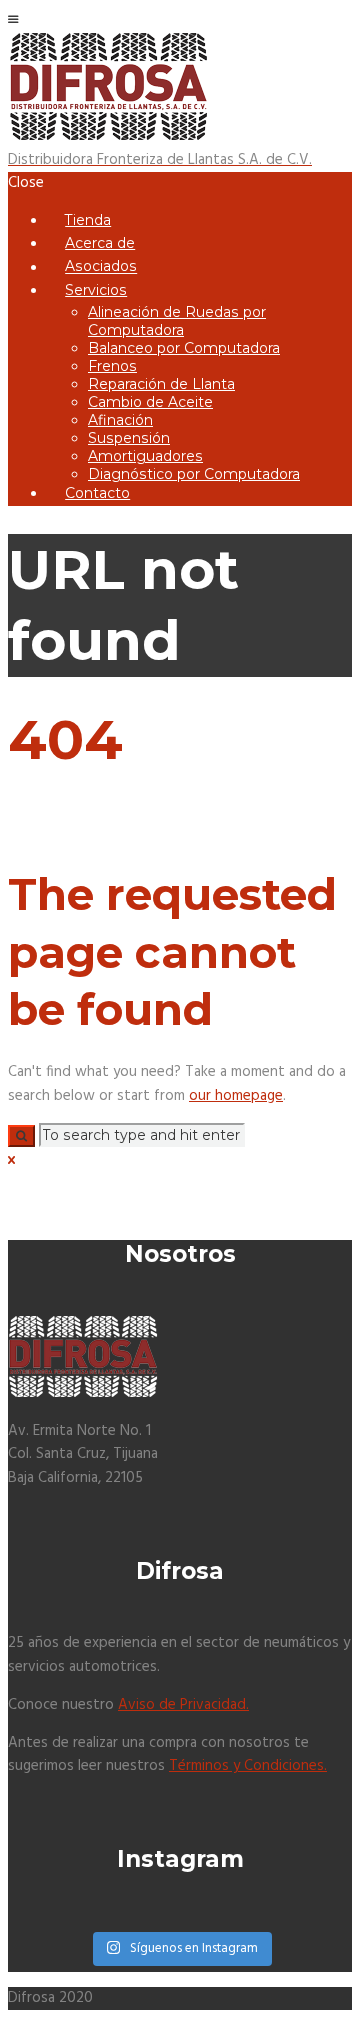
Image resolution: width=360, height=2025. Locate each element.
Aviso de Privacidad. (183, 1705)
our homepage (236, 1096)
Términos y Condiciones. (248, 1766)
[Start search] (21, 1136)
